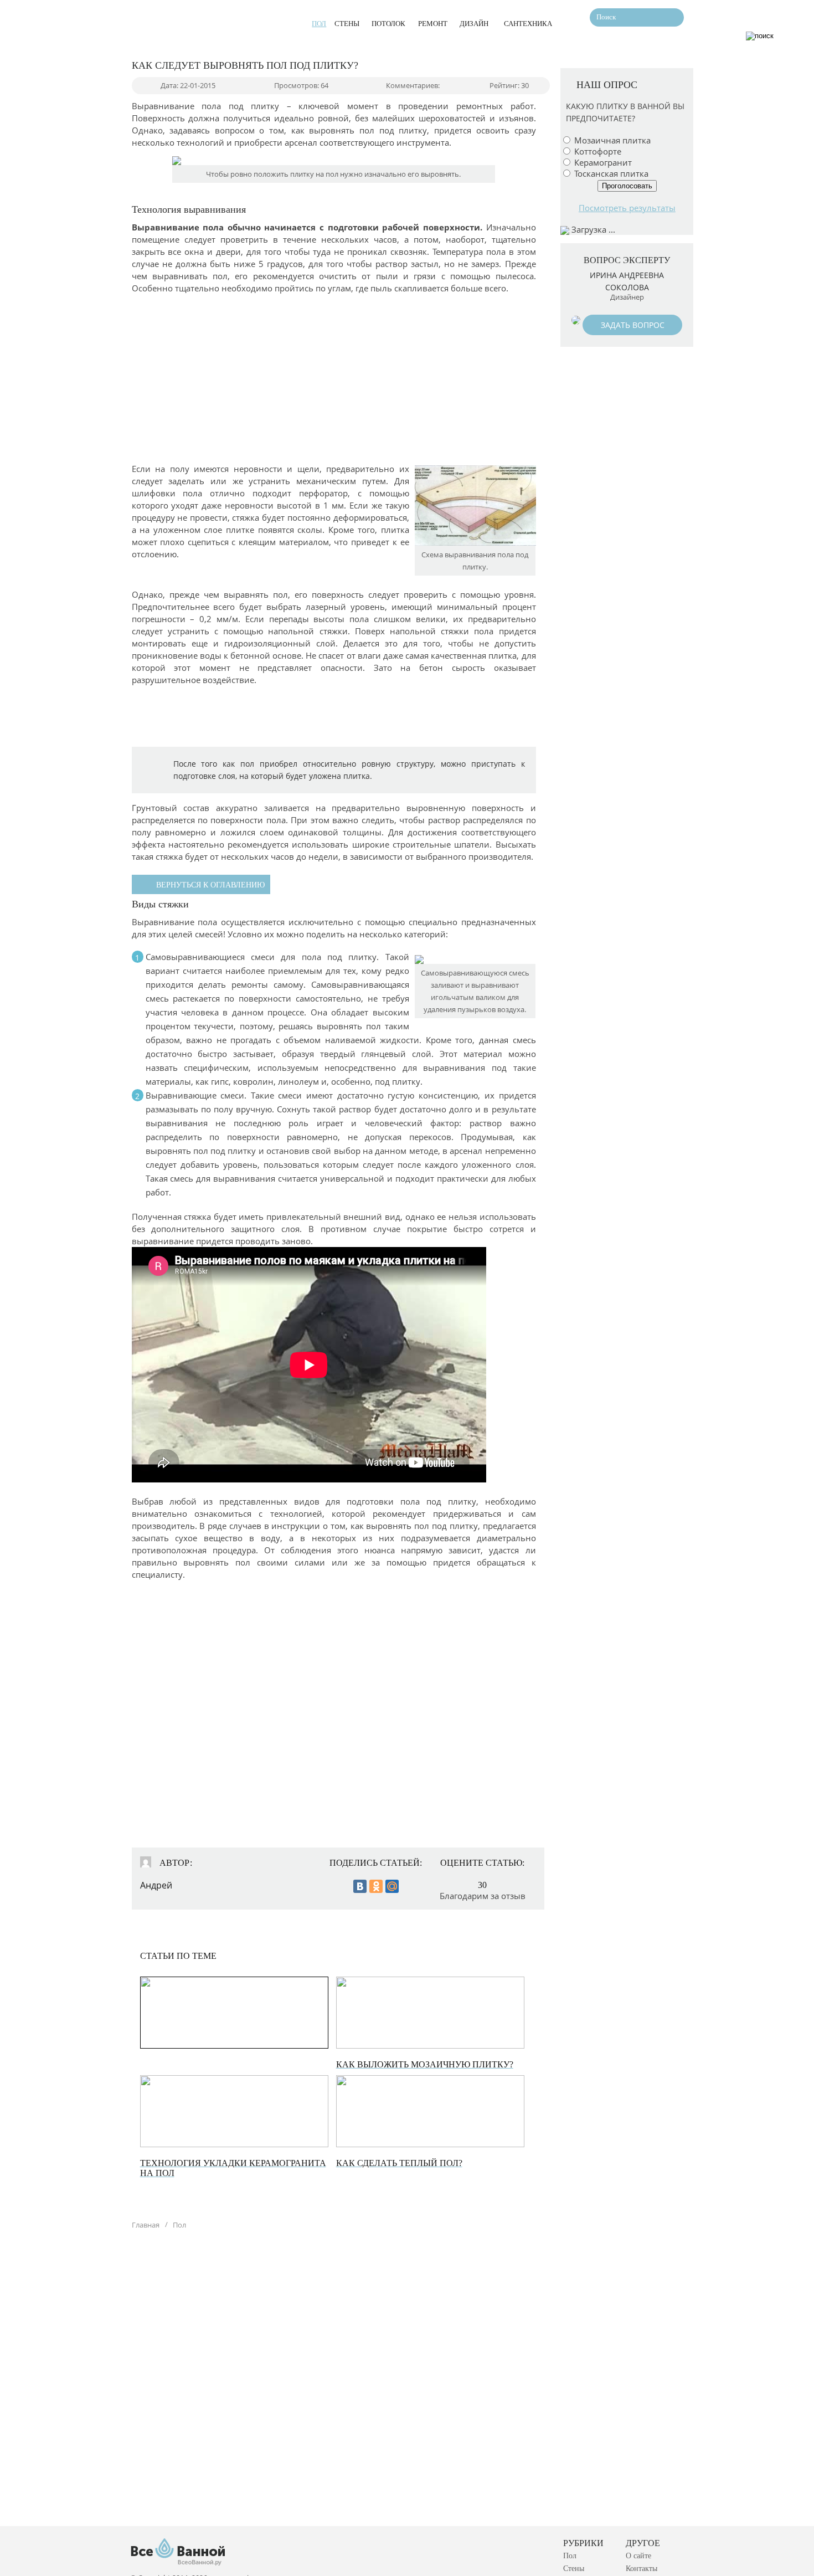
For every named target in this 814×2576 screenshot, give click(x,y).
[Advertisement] (214, 377)
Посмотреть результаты (627, 208)
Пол (179, 2225)
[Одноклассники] (376, 1886)
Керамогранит (603, 162)
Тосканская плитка (611, 173)
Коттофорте (598, 151)
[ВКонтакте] (360, 1886)
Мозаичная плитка (612, 140)
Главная (146, 2225)
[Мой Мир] (392, 1886)
